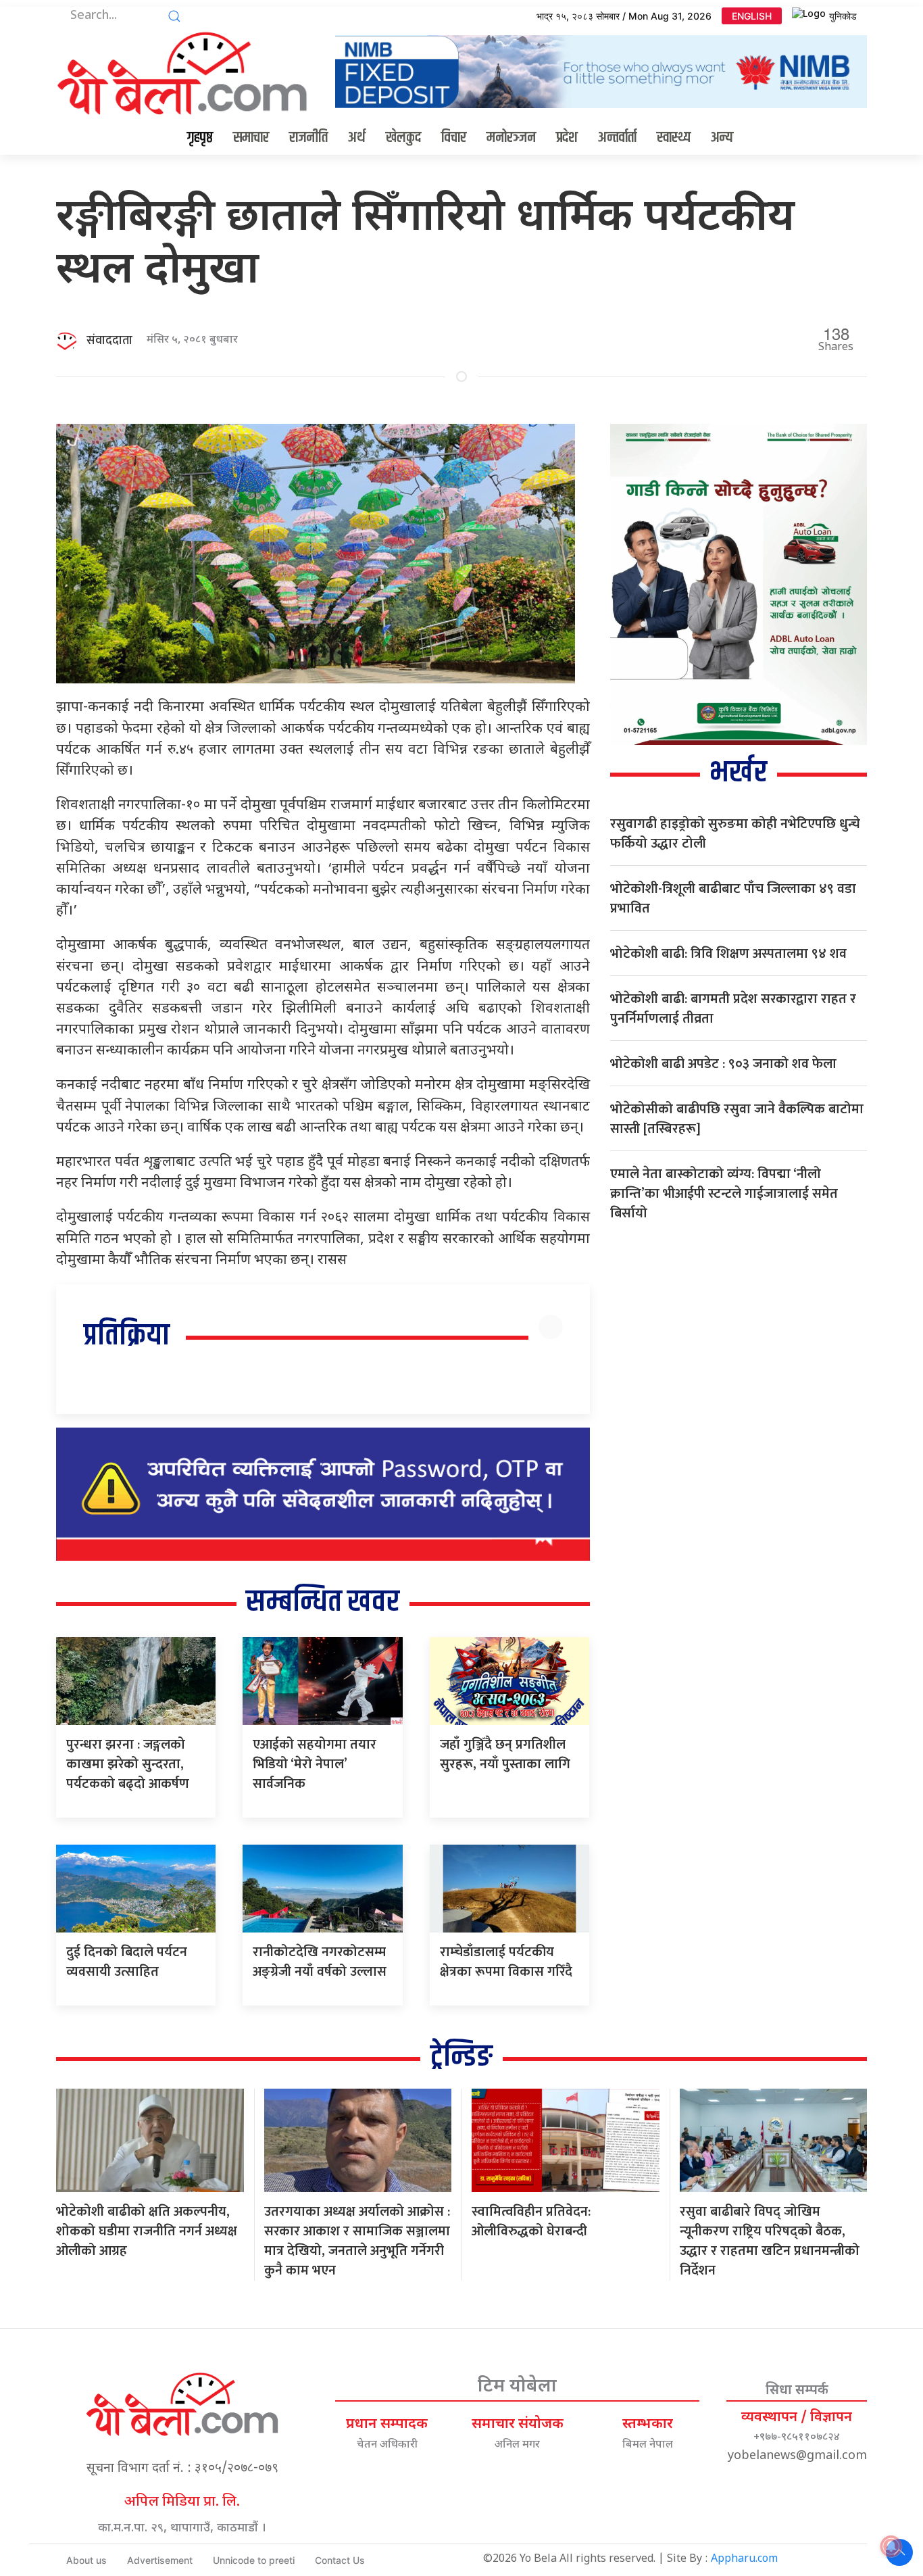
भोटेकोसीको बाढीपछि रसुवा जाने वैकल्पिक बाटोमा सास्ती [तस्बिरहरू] (737, 1119)
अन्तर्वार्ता (617, 138)
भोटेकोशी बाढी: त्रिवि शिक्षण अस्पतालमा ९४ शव (728, 954)
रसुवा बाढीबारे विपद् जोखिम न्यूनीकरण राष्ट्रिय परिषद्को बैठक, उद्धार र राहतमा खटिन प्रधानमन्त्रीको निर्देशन (770, 2241)
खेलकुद (403, 138)
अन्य (722, 138)
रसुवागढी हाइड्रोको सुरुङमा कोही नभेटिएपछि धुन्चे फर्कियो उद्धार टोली (735, 834)
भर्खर (738, 773)
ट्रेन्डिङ (461, 2057)
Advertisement (160, 2560)
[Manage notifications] (891, 2546)
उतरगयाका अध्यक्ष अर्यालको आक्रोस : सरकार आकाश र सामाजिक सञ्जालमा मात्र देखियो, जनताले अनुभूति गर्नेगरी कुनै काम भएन (357, 2241)
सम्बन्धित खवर (323, 1602)
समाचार (251, 138)
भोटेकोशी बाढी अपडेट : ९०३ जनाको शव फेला (723, 1064)
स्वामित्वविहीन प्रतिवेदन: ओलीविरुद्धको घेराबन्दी (531, 2221)
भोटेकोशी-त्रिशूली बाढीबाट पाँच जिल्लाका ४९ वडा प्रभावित (733, 899)
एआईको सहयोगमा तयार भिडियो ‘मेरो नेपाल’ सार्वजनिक (315, 1764)
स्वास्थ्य (674, 138)
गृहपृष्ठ (200, 138)
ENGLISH (752, 16)
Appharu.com (744, 2559)
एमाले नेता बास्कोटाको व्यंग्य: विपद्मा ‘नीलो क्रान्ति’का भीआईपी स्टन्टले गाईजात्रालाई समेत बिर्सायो (724, 1194)
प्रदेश (567, 138)
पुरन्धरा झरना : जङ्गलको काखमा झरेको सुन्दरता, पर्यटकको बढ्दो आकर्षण (128, 1764)
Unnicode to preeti (254, 2560)
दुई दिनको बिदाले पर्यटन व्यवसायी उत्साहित (127, 1962)
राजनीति (308, 138)
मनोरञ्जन (511, 138)
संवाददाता (109, 341)
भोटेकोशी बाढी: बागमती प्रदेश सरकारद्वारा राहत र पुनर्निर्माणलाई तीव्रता (733, 1009)
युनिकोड (843, 16)
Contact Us (340, 2560)
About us (86, 2560)
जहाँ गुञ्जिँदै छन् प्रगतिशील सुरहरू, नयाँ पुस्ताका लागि (505, 1754)
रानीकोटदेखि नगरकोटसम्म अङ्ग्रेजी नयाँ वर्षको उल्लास (320, 1962)
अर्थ (357, 138)
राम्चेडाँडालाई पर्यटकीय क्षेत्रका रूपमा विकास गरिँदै (506, 1962)
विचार (454, 138)
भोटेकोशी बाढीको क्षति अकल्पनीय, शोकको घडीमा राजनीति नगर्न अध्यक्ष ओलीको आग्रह (147, 2231)
